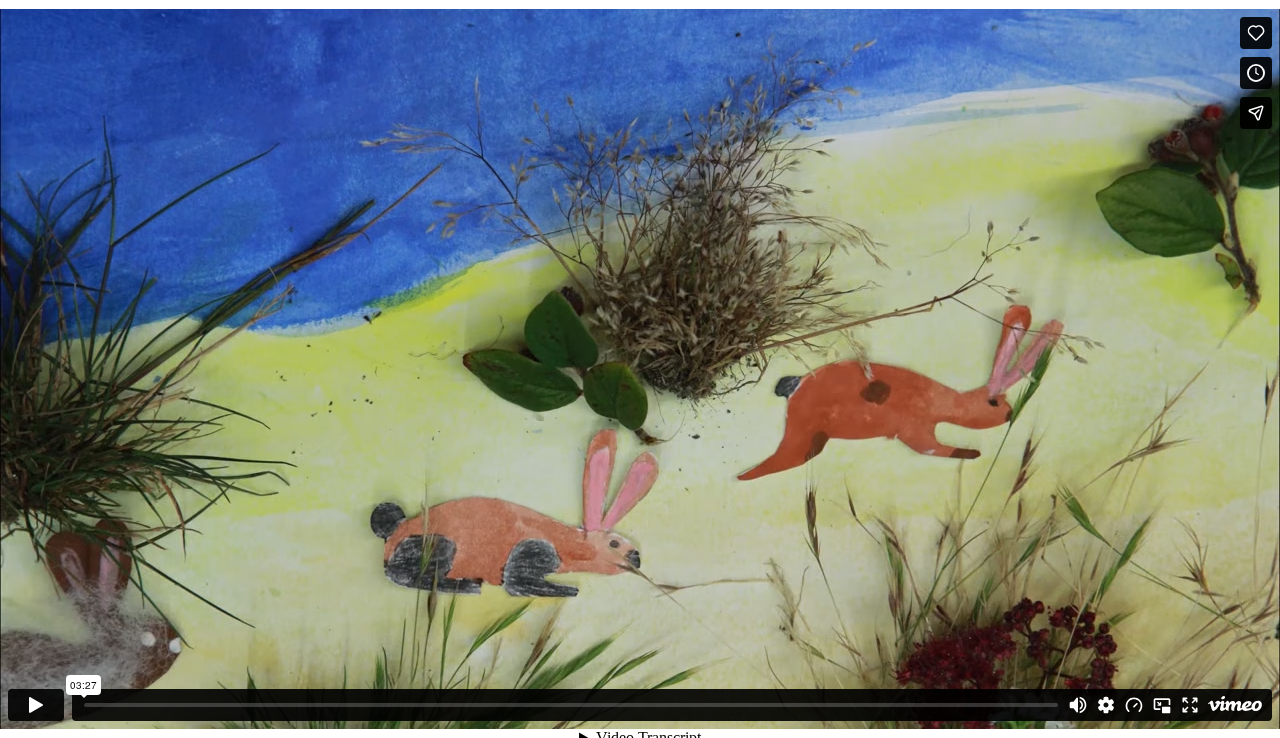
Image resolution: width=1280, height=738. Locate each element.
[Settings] (1106, 705)
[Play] (36, 705)
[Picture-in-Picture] (1162, 705)
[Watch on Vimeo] (1235, 705)
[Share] (1256, 113)
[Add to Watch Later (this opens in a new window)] (1256, 73)
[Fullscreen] (1190, 705)
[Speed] (1134, 705)
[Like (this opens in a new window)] (1256, 33)
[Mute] (1078, 705)
